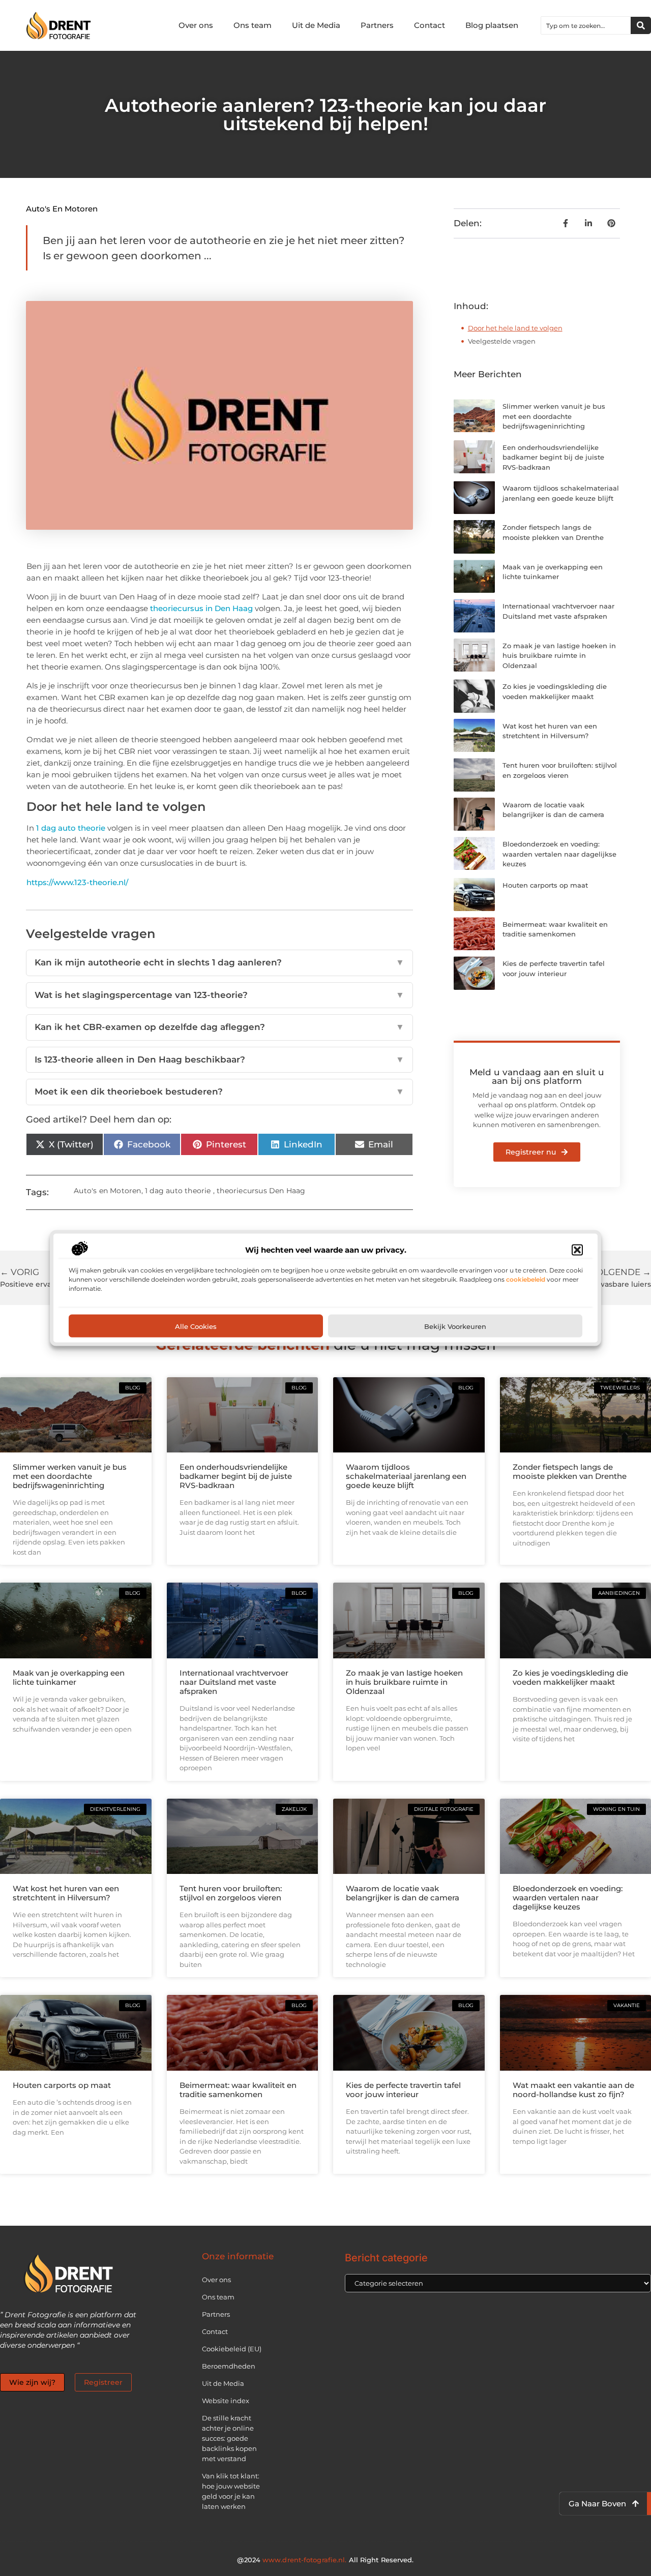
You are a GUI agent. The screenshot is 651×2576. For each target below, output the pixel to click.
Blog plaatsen (492, 25)
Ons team (253, 25)
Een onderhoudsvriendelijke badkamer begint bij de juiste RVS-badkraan (553, 457)
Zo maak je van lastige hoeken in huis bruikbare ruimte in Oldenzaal (559, 656)
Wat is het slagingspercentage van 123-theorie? (219, 995)
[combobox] (586, 25)
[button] (577, 1250)
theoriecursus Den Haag (261, 1191)
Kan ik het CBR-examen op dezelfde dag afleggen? (219, 1027)
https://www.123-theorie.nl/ (77, 882)
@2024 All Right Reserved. (325, 2560)
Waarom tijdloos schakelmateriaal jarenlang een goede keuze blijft (406, 1476)
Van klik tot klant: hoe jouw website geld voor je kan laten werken (231, 2491)
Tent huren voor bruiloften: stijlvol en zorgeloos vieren (231, 1893)
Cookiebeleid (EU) (232, 2349)
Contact (430, 25)
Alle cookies (196, 1326)
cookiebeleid (526, 1279)
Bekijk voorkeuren (455, 1326)
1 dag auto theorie (71, 828)
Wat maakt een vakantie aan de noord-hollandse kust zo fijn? (573, 2090)
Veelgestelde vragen (502, 341)
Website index (226, 2401)
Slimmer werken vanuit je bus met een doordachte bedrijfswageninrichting (554, 416)
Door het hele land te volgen (515, 328)
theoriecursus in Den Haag (201, 608)
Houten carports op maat (545, 885)
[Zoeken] (641, 25)
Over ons (196, 25)
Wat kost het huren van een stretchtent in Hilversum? (66, 1893)
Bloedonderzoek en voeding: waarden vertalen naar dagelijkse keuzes (559, 854)
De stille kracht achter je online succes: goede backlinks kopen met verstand (229, 2438)
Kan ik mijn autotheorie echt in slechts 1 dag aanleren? (219, 962)
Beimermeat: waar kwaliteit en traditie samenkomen (238, 2090)
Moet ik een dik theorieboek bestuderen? (219, 1092)
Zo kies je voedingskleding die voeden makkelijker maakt (570, 1677)
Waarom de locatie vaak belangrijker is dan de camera (403, 1893)
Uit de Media (316, 25)
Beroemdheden (229, 2366)
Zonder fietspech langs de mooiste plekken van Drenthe (570, 1472)
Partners (377, 25)
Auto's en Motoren (62, 209)
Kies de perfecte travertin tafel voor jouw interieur (403, 2090)
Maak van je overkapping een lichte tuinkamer (69, 1677)
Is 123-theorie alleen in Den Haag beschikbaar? (219, 1059)
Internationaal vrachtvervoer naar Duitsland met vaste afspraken (234, 1682)
